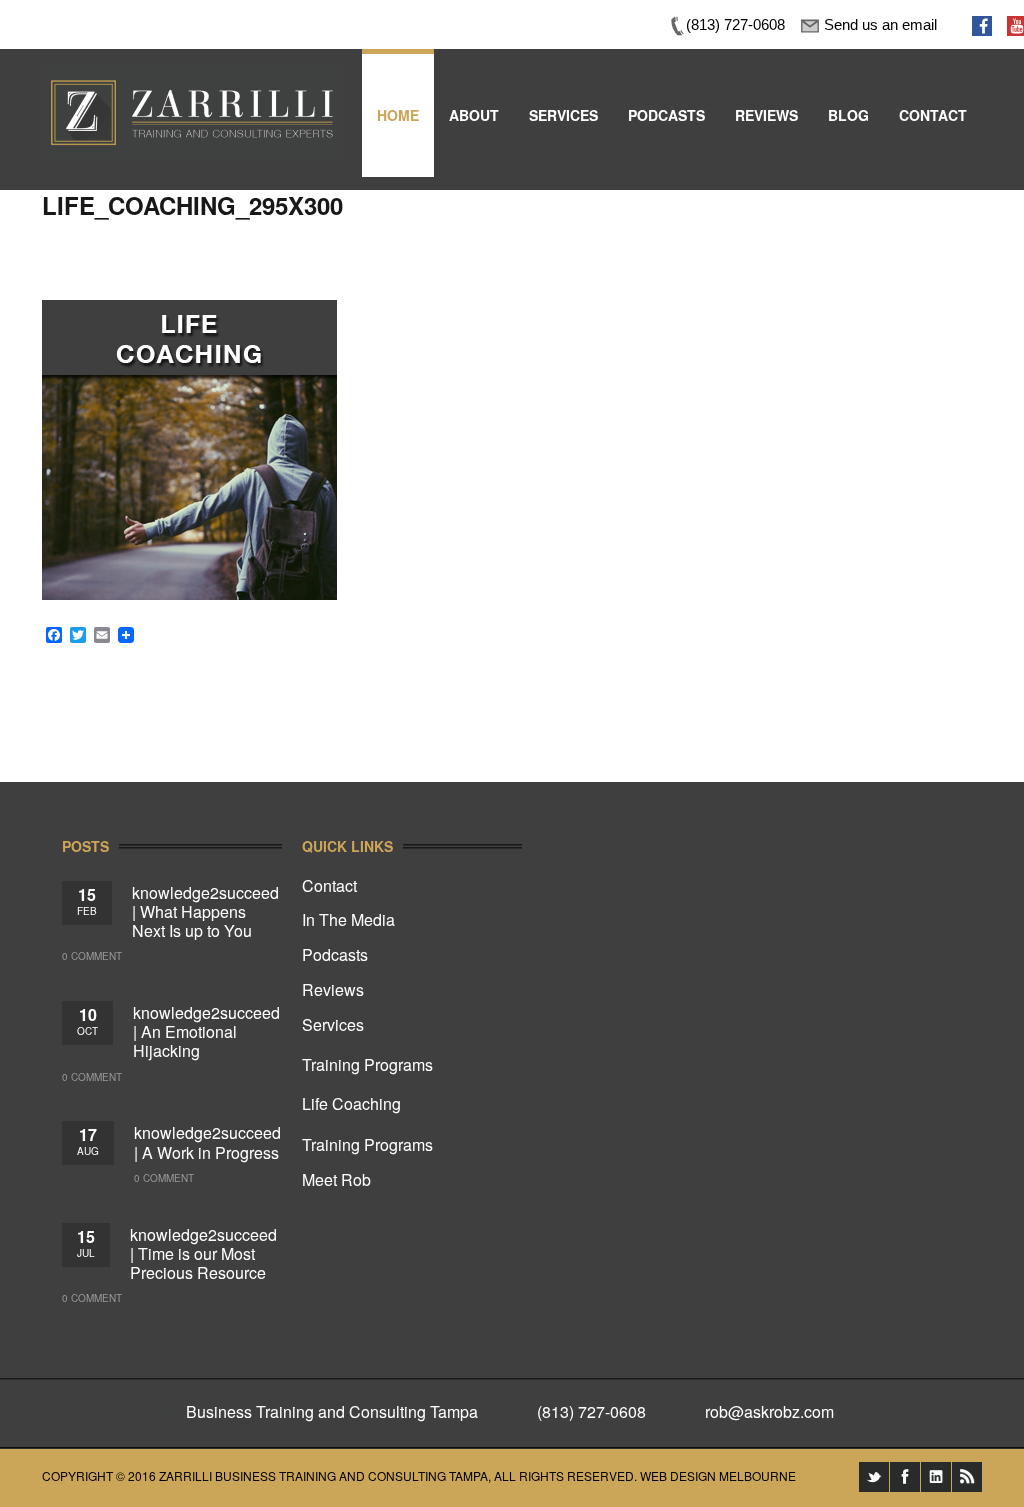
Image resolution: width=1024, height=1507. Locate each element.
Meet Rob (336, 1179)
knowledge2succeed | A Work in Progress (207, 1142)
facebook (905, 1477)
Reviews (333, 989)
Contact (329, 885)
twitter (874, 1477)
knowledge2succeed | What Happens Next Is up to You (205, 911)
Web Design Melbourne (718, 1475)
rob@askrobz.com (769, 1411)
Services (333, 1024)
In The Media (348, 919)
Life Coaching (351, 1103)
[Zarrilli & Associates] (192, 77)
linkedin (936, 1477)
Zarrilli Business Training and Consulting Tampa (323, 1475)
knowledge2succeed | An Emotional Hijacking (206, 1031)
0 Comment (92, 956)
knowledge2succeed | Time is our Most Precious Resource (203, 1253)
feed (967, 1477)
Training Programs (367, 1064)
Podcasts (335, 954)
